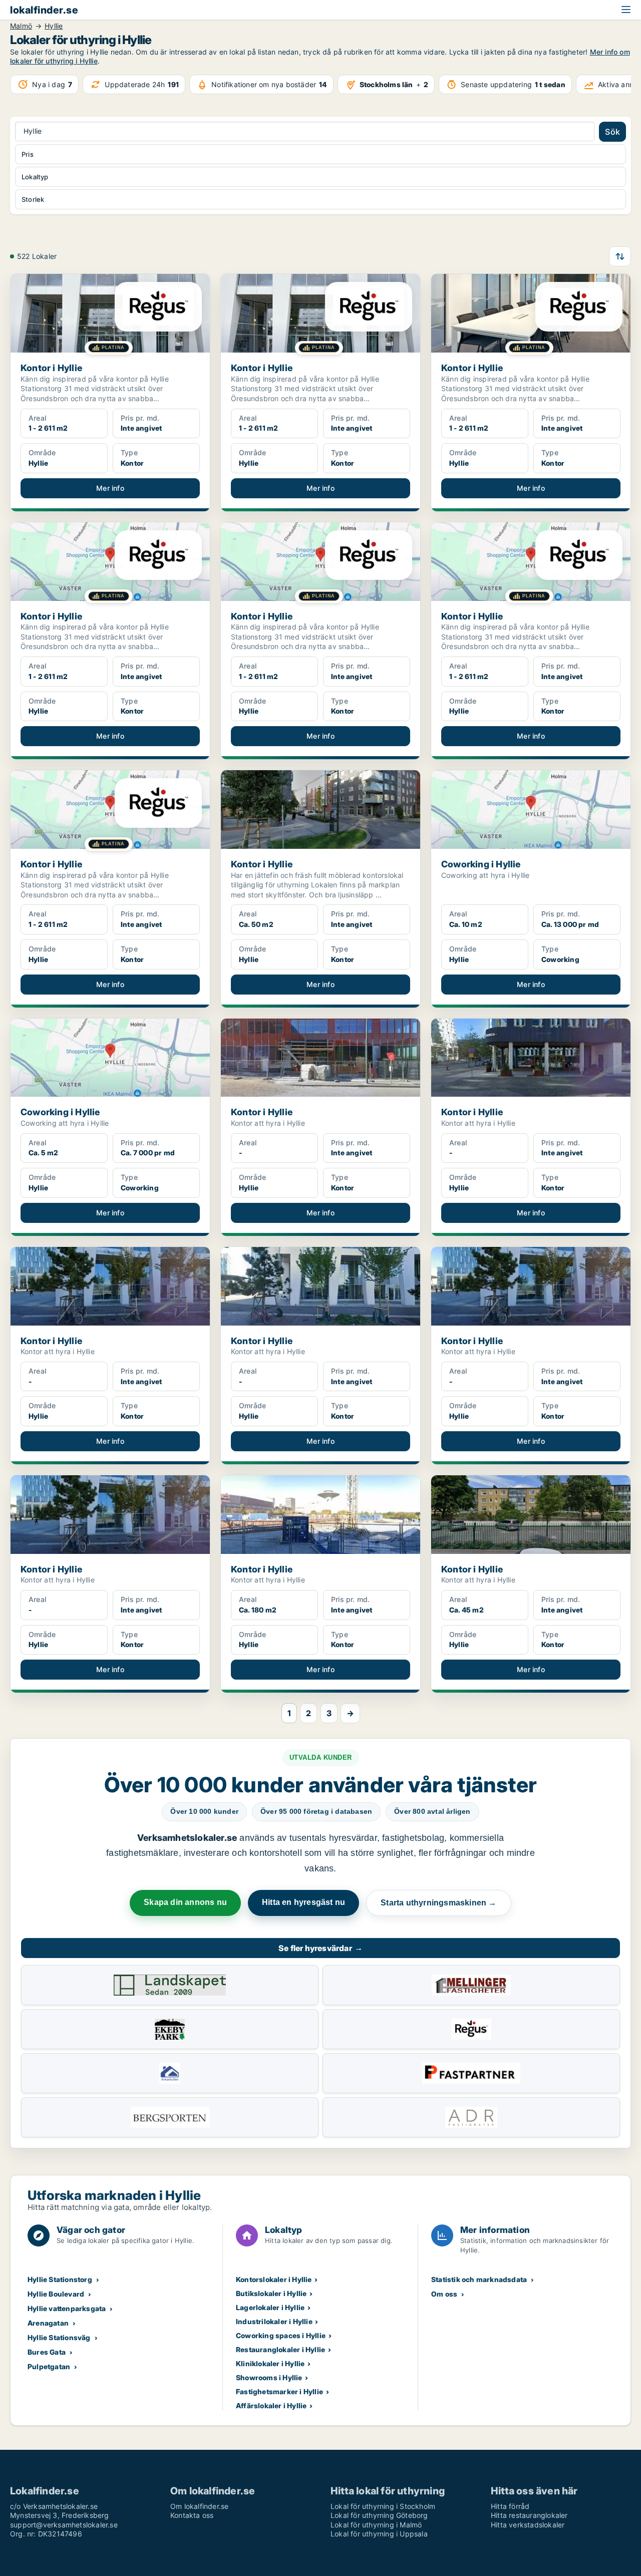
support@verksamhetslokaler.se (64, 2525)
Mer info (110, 488)
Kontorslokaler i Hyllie (274, 2279)
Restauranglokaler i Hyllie (280, 2349)
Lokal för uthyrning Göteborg (379, 2515)
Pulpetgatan (49, 2366)
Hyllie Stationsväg (59, 2337)
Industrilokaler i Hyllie (274, 2321)
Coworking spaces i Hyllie (281, 2335)
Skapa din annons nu (185, 1902)
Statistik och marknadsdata (479, 2279)
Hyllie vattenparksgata (67, 2308)
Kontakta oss (192, 2515)
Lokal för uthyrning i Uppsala (379, 2534)
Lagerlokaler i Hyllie (270, 2307)
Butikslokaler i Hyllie (271, 2293)
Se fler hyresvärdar (320, 1948)
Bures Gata (47, 2352)
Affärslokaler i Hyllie (271, 2405)
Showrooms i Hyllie (269, 2377)
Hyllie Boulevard (56, 2294)
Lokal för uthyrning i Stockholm (383, 2506)
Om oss (444, 2294)
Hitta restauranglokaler (529, 2515)
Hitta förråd (510, 2506)
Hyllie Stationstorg (60, 2279)
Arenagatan (48, 2323)
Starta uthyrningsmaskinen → (438, 1903)
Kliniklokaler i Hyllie (270, 2363)
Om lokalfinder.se (199, 2506)
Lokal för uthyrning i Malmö (376, 2525)
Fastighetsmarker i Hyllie (279, 2391)
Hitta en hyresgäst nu (303, 1902)
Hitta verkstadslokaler (528, 2525)
